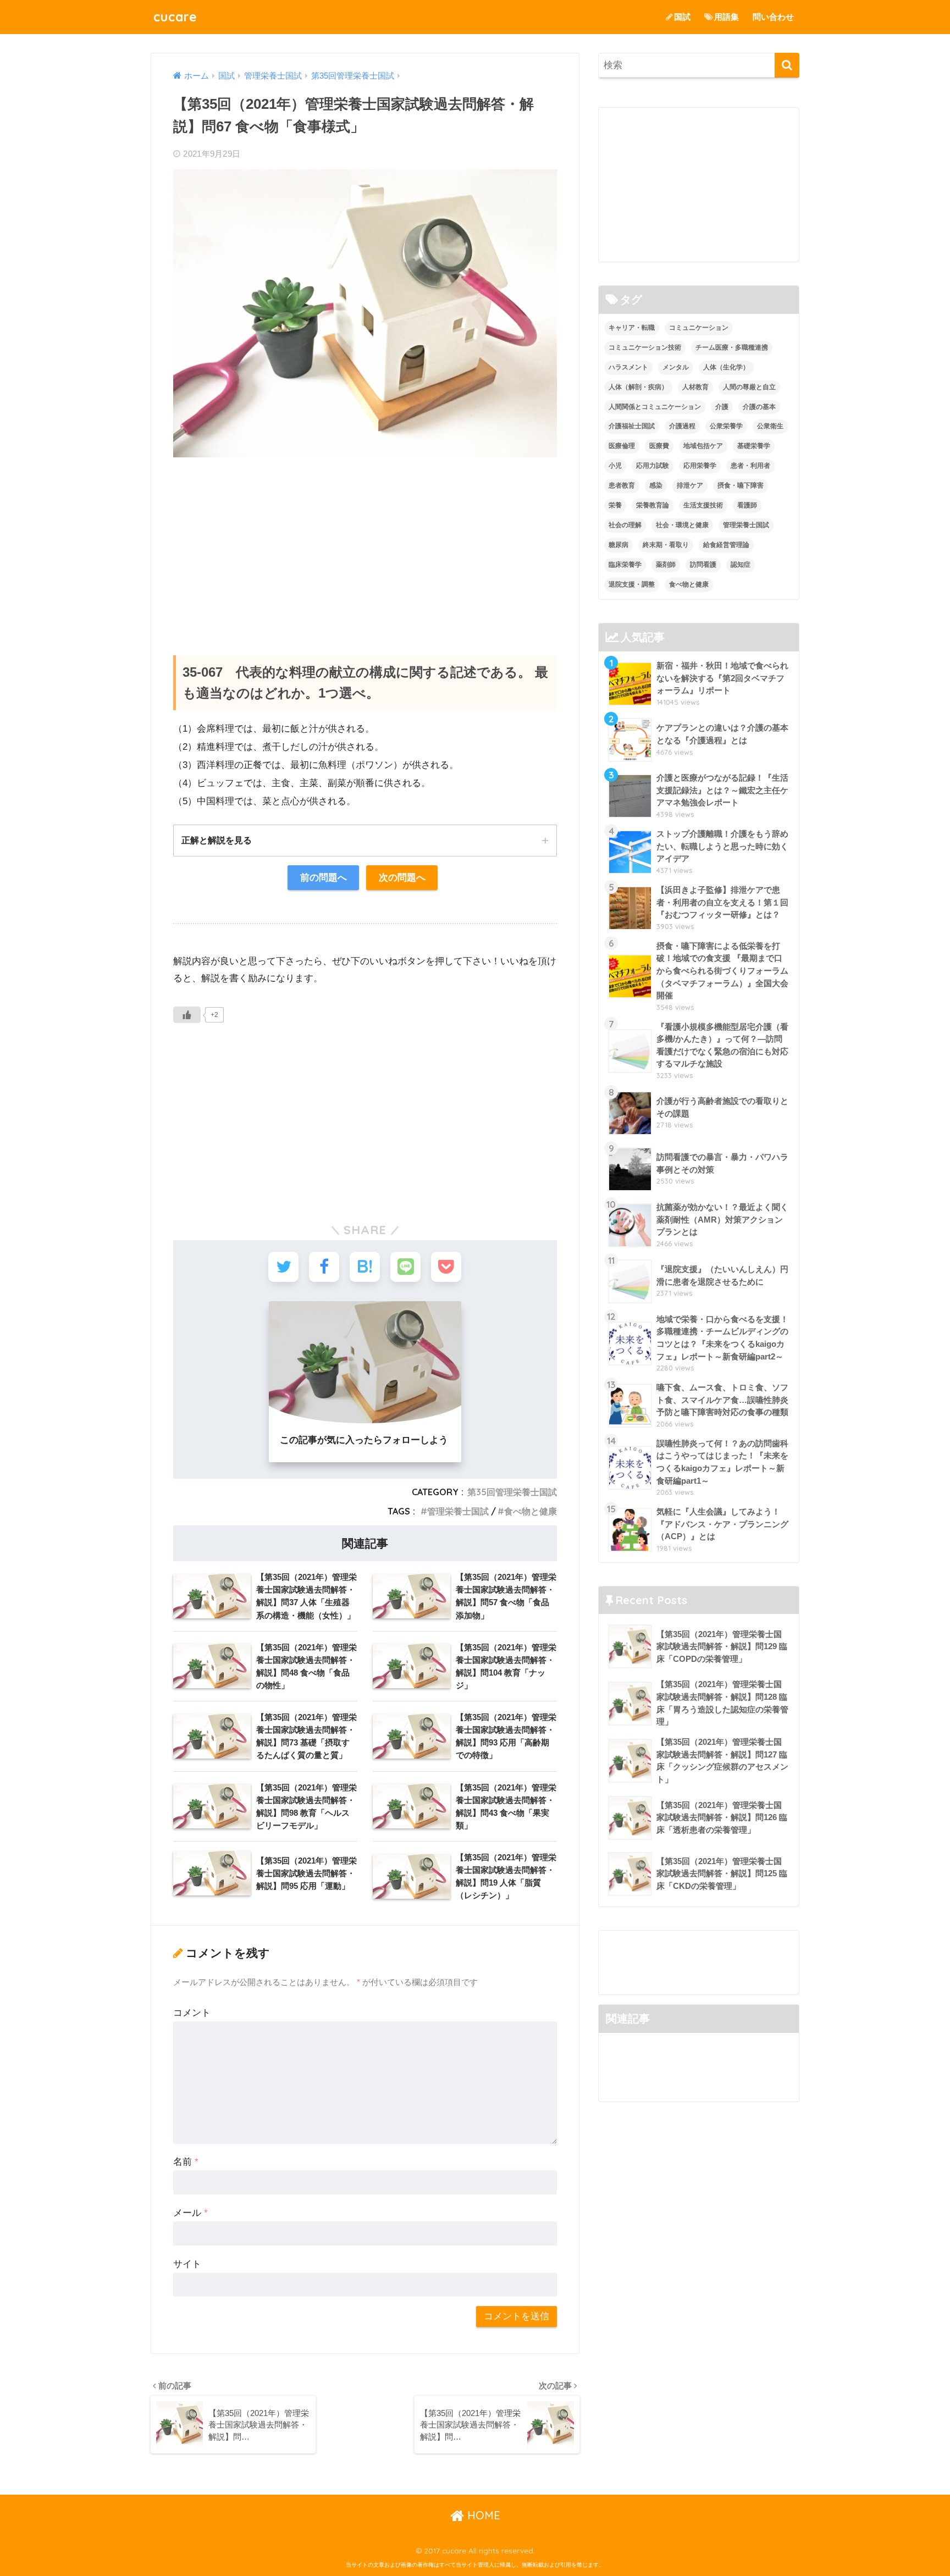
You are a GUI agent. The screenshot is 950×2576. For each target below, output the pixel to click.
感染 (656, 485)
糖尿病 (618, 545)
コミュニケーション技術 (645, 347)
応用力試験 (653, 466)
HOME (482, 2515)
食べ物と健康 (531, 1511)
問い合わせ (773, 17)
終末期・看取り (666, 545)
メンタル (676, 367)
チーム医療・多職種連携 (732, 347)
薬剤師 (666, 565)
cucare (175, 17)
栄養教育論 (653, 505)
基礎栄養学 (754, 446)
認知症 (741, 565)
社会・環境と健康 (682, 525)
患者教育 (622, 485)
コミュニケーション (699, 328)
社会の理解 (625, 525)
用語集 (727, 17)
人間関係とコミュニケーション (655, 407)
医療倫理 (622, 446)
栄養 (615, 505)
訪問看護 (703, 565)
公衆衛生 (770, 426)
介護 (722, 407)
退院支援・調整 (632, 584)
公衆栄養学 (726, 426)
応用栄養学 (700, 466)
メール (190, 2213)
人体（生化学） (726, 367)
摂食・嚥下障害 (741, 485)
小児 (615, 466)
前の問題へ (324, 878)
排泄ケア (690, 485)
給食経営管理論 (726, 545)
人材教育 (695, 387)
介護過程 (682, 426)
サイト (187, 2264)
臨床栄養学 (625, 565)
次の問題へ (402, 878)
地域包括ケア (703, 446)
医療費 (659, 446)
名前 (186, 2162)
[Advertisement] (365, 545)
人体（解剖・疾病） (638, 387)
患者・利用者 (750, 466)
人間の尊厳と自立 (749, 387)
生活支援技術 (703, 505)
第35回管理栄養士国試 (512, 1492)
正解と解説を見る (217, 840)
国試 (682, 17)
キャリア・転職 (632, 328)
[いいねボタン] (187, 1015)
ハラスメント (628, 367)
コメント (192, 2013)
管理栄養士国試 (458, 1511)
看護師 (747, 505)
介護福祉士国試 (632, 426)
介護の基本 (759, 407)
